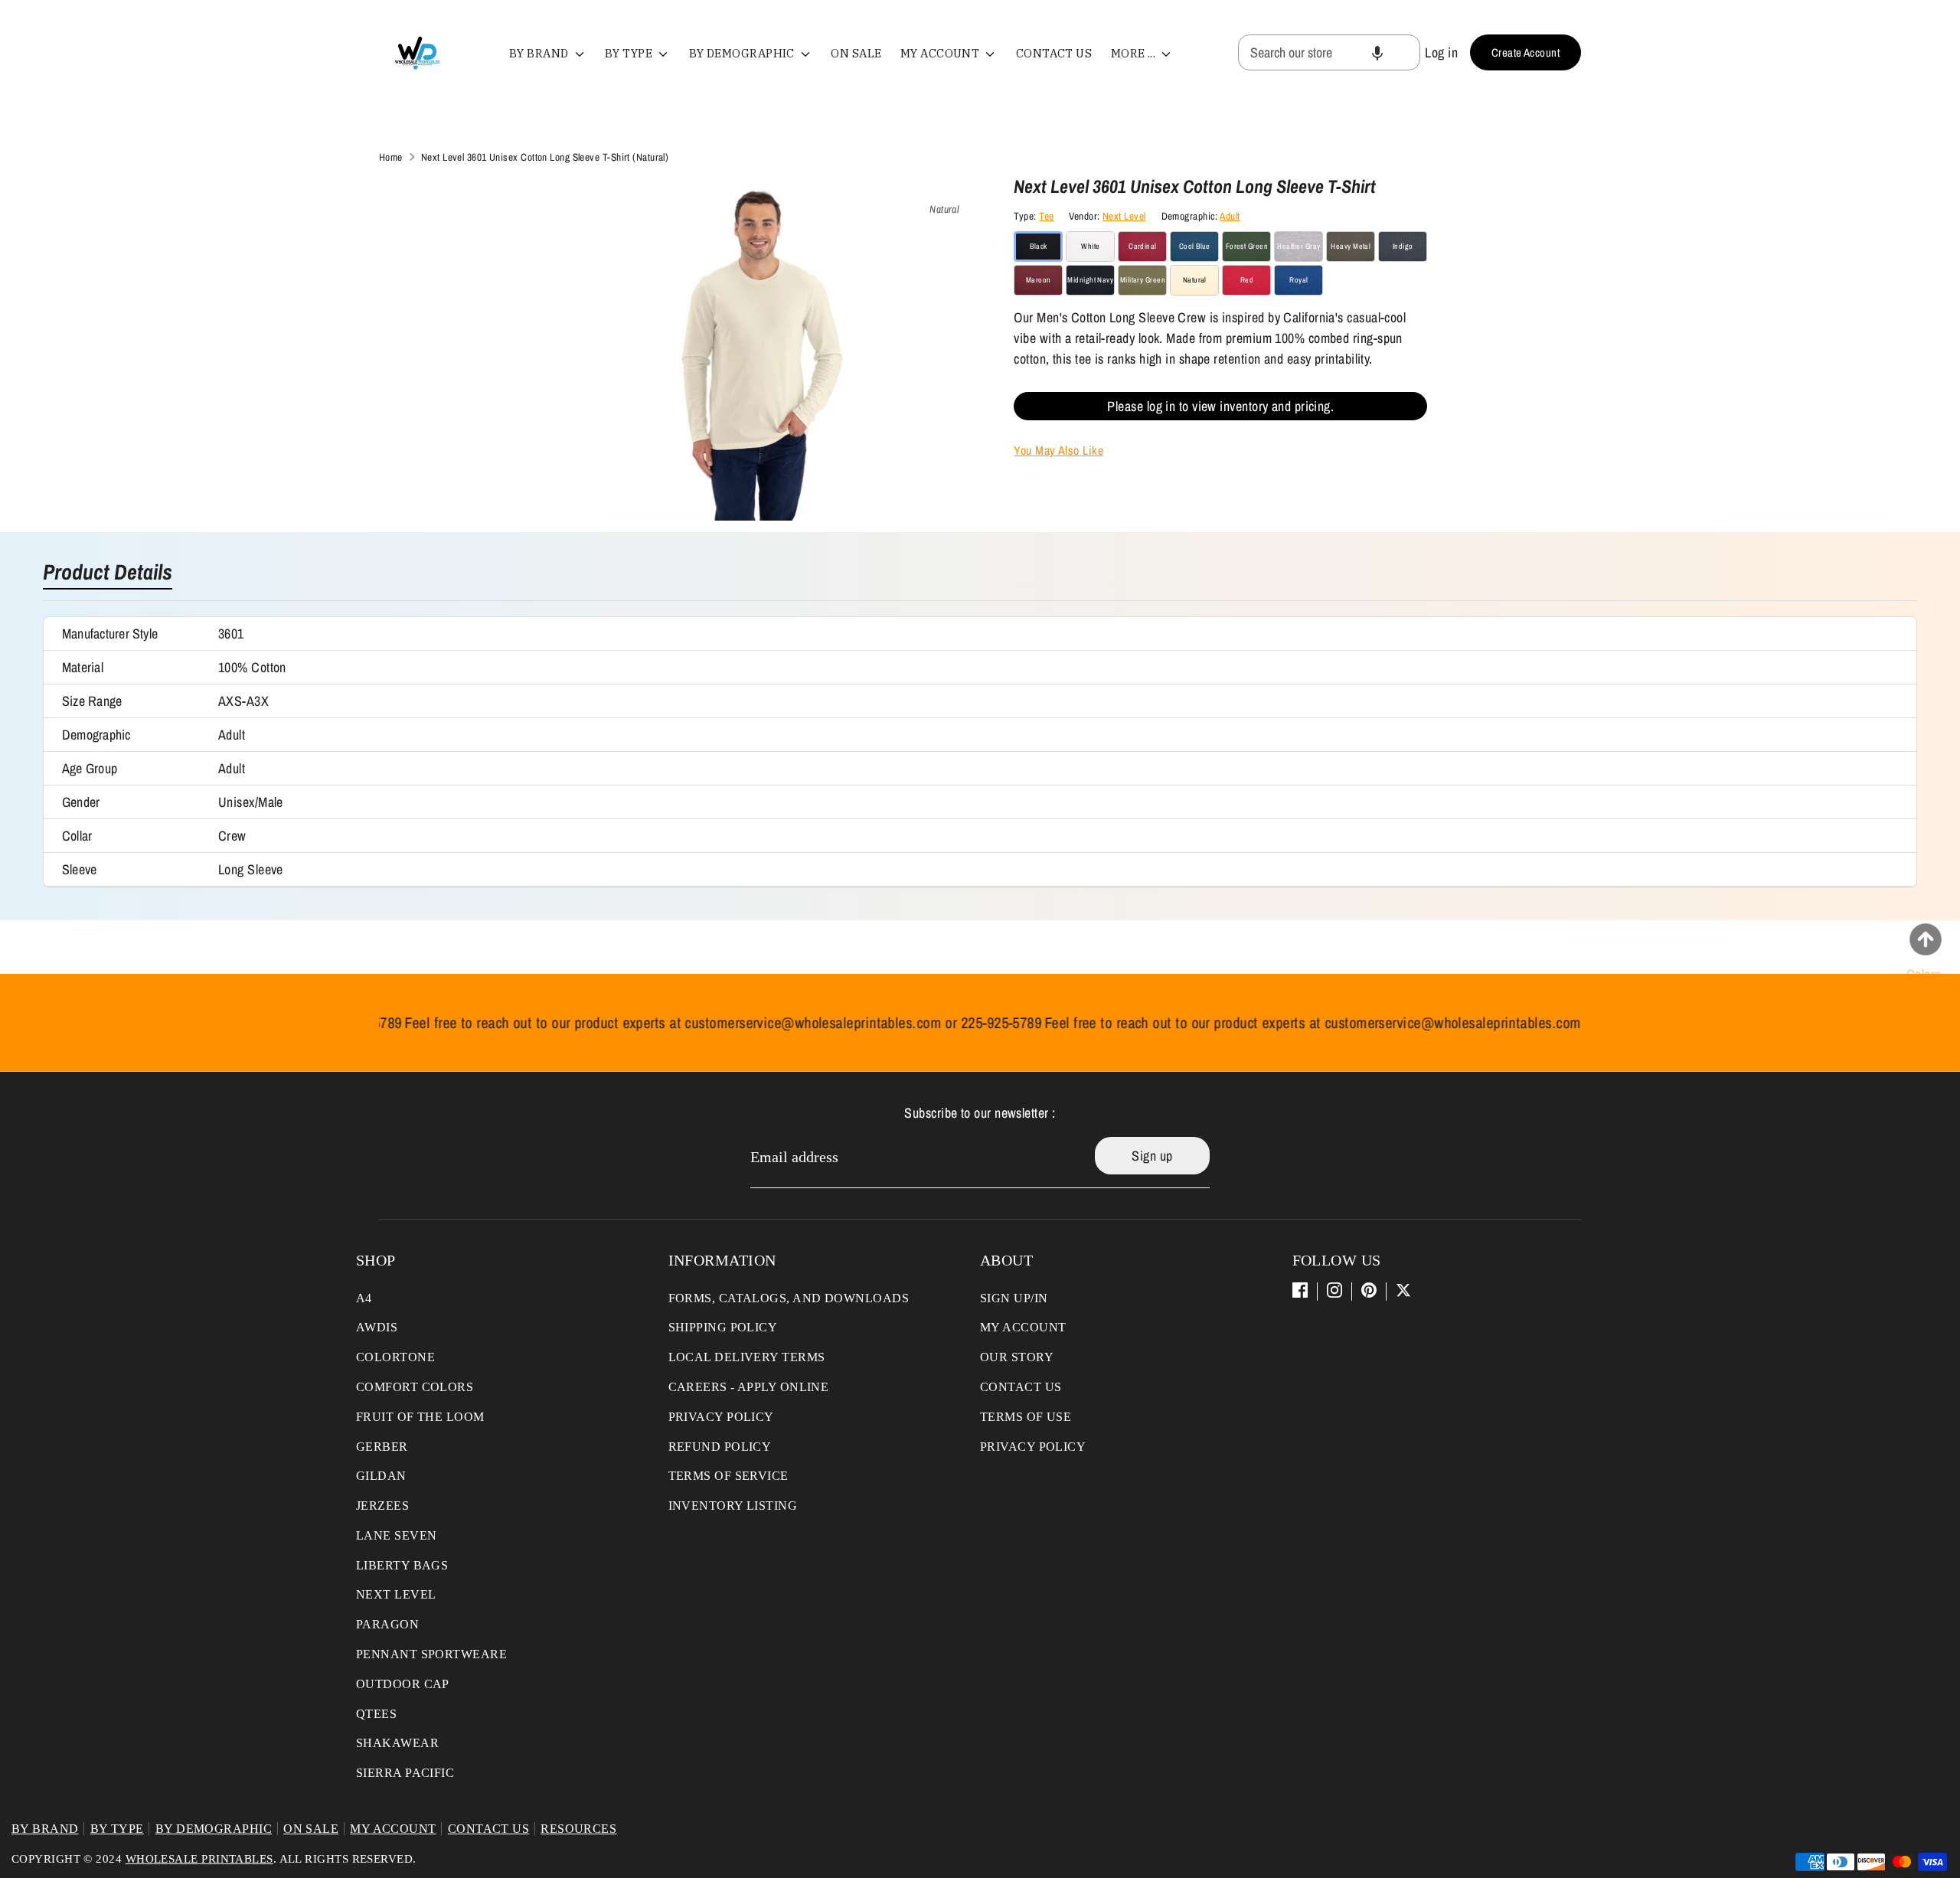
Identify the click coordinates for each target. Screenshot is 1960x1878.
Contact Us (1054, 53)
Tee (1046, 216)
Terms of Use (1026, 1417)
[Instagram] (1334, 1290)
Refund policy (720, 1447)
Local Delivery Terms (747, 1357)
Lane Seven (397, 1535)
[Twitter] (1403, 1290)
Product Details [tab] (108, 573)
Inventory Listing (733, 1506)
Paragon (387, 1624)
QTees (376, 1714)
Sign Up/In (1014, 1298)
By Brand (540, 53)
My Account (941, 53)
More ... (1135, 53)
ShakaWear (397, 1743)
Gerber (382, 1447)
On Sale (856, 53)
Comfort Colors (415, 1387)
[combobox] (1329, 52)
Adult (1230, 216)
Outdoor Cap (403, 1684)
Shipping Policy (723, 1327)
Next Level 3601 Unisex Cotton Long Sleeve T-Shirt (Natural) (545, 157)
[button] (1377, 52)
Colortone (395, 1357)
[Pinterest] (1369, 1290)
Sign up (1152, 1156)
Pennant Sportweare (431, 1654)
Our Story (1017, 1357)
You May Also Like (1058, 450)
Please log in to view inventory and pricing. (1220, 406)
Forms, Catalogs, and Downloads (789, 1298)
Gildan (381, 1476)
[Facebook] (1300, 1290)
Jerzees (382, 1506)
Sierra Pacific (405, 1773)
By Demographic (743, 53)
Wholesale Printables (199, 1859)
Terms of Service (728, 1476)
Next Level (1124, 216)
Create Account (1526, 52)
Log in (1441, 52)
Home (391, 157)
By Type (630, 53)
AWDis (377, 1327)
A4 (364, 1298)
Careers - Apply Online (749, 1387)
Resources (578, 1829)
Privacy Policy (721, 1417)
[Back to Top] (1926, 939)
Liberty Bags (402, 1565)
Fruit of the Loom (420, 1417)
